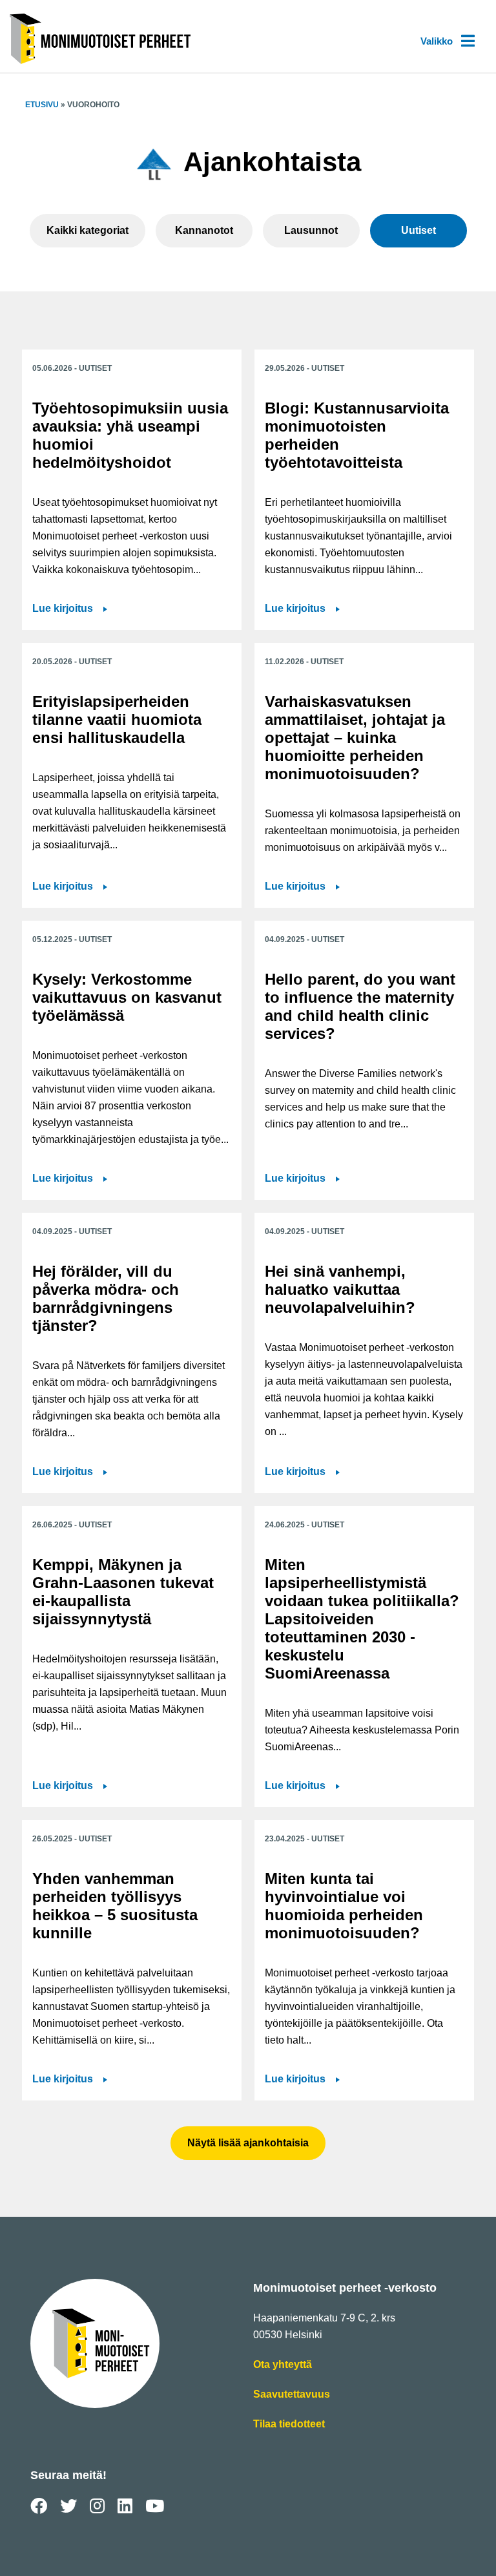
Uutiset (418, 230)
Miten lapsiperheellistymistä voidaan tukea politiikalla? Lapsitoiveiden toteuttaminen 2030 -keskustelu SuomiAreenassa (362, 1619)
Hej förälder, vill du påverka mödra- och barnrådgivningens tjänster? (106, 1298)
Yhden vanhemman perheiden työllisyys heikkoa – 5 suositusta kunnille (115, 1906)
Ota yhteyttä (283, 2366)
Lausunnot (311, 230)
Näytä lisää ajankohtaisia (248, 2143)
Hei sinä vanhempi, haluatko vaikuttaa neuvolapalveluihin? (340, 1289)
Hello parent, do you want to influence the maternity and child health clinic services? (360, 1006)
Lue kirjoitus (70, 610)
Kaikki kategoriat (88, 230)
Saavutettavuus (292, 2395)
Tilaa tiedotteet (289, 2425)
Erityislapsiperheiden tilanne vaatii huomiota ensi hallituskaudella (117, 719)
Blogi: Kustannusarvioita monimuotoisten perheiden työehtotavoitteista (357, 435)
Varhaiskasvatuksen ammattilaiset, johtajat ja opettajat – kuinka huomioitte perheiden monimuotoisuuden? (355, 738)
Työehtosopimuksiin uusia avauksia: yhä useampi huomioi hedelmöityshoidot (130, 435)
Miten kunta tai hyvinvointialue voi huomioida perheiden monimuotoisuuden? (344, 1906)
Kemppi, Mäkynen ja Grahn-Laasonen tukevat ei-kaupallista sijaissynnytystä (123, 1592)
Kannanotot (204, 230)
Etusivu (42, 105)
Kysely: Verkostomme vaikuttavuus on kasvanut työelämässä (127, 997)
